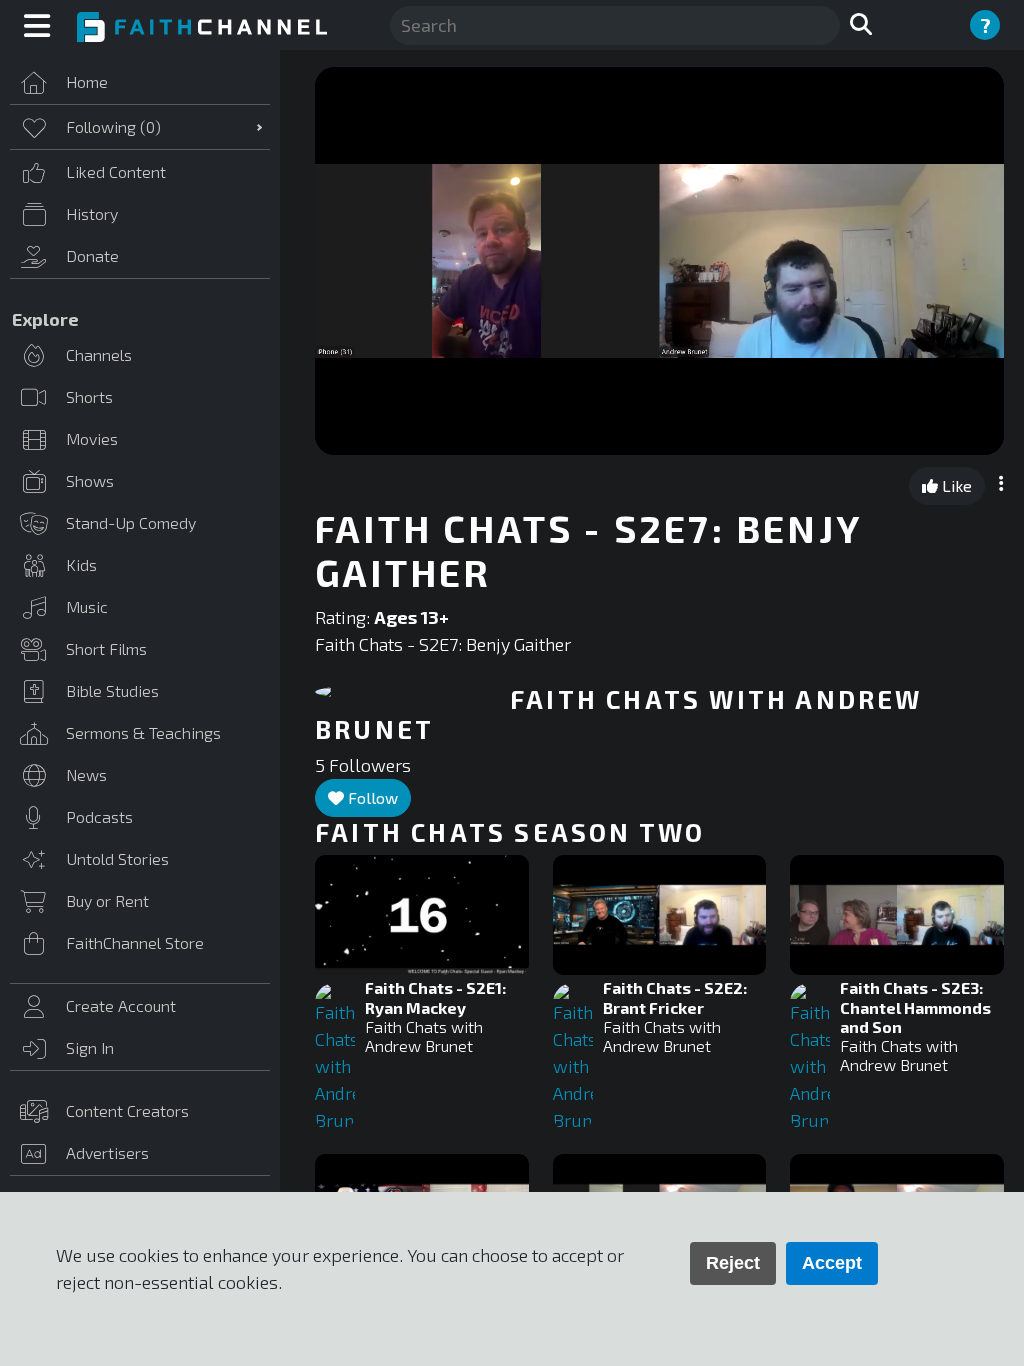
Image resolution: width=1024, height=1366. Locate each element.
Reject (733, 1263)
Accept (832, 1263)
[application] (659, 261)
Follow (371, 797)
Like (955, 485)
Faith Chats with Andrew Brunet (424, 1036)
